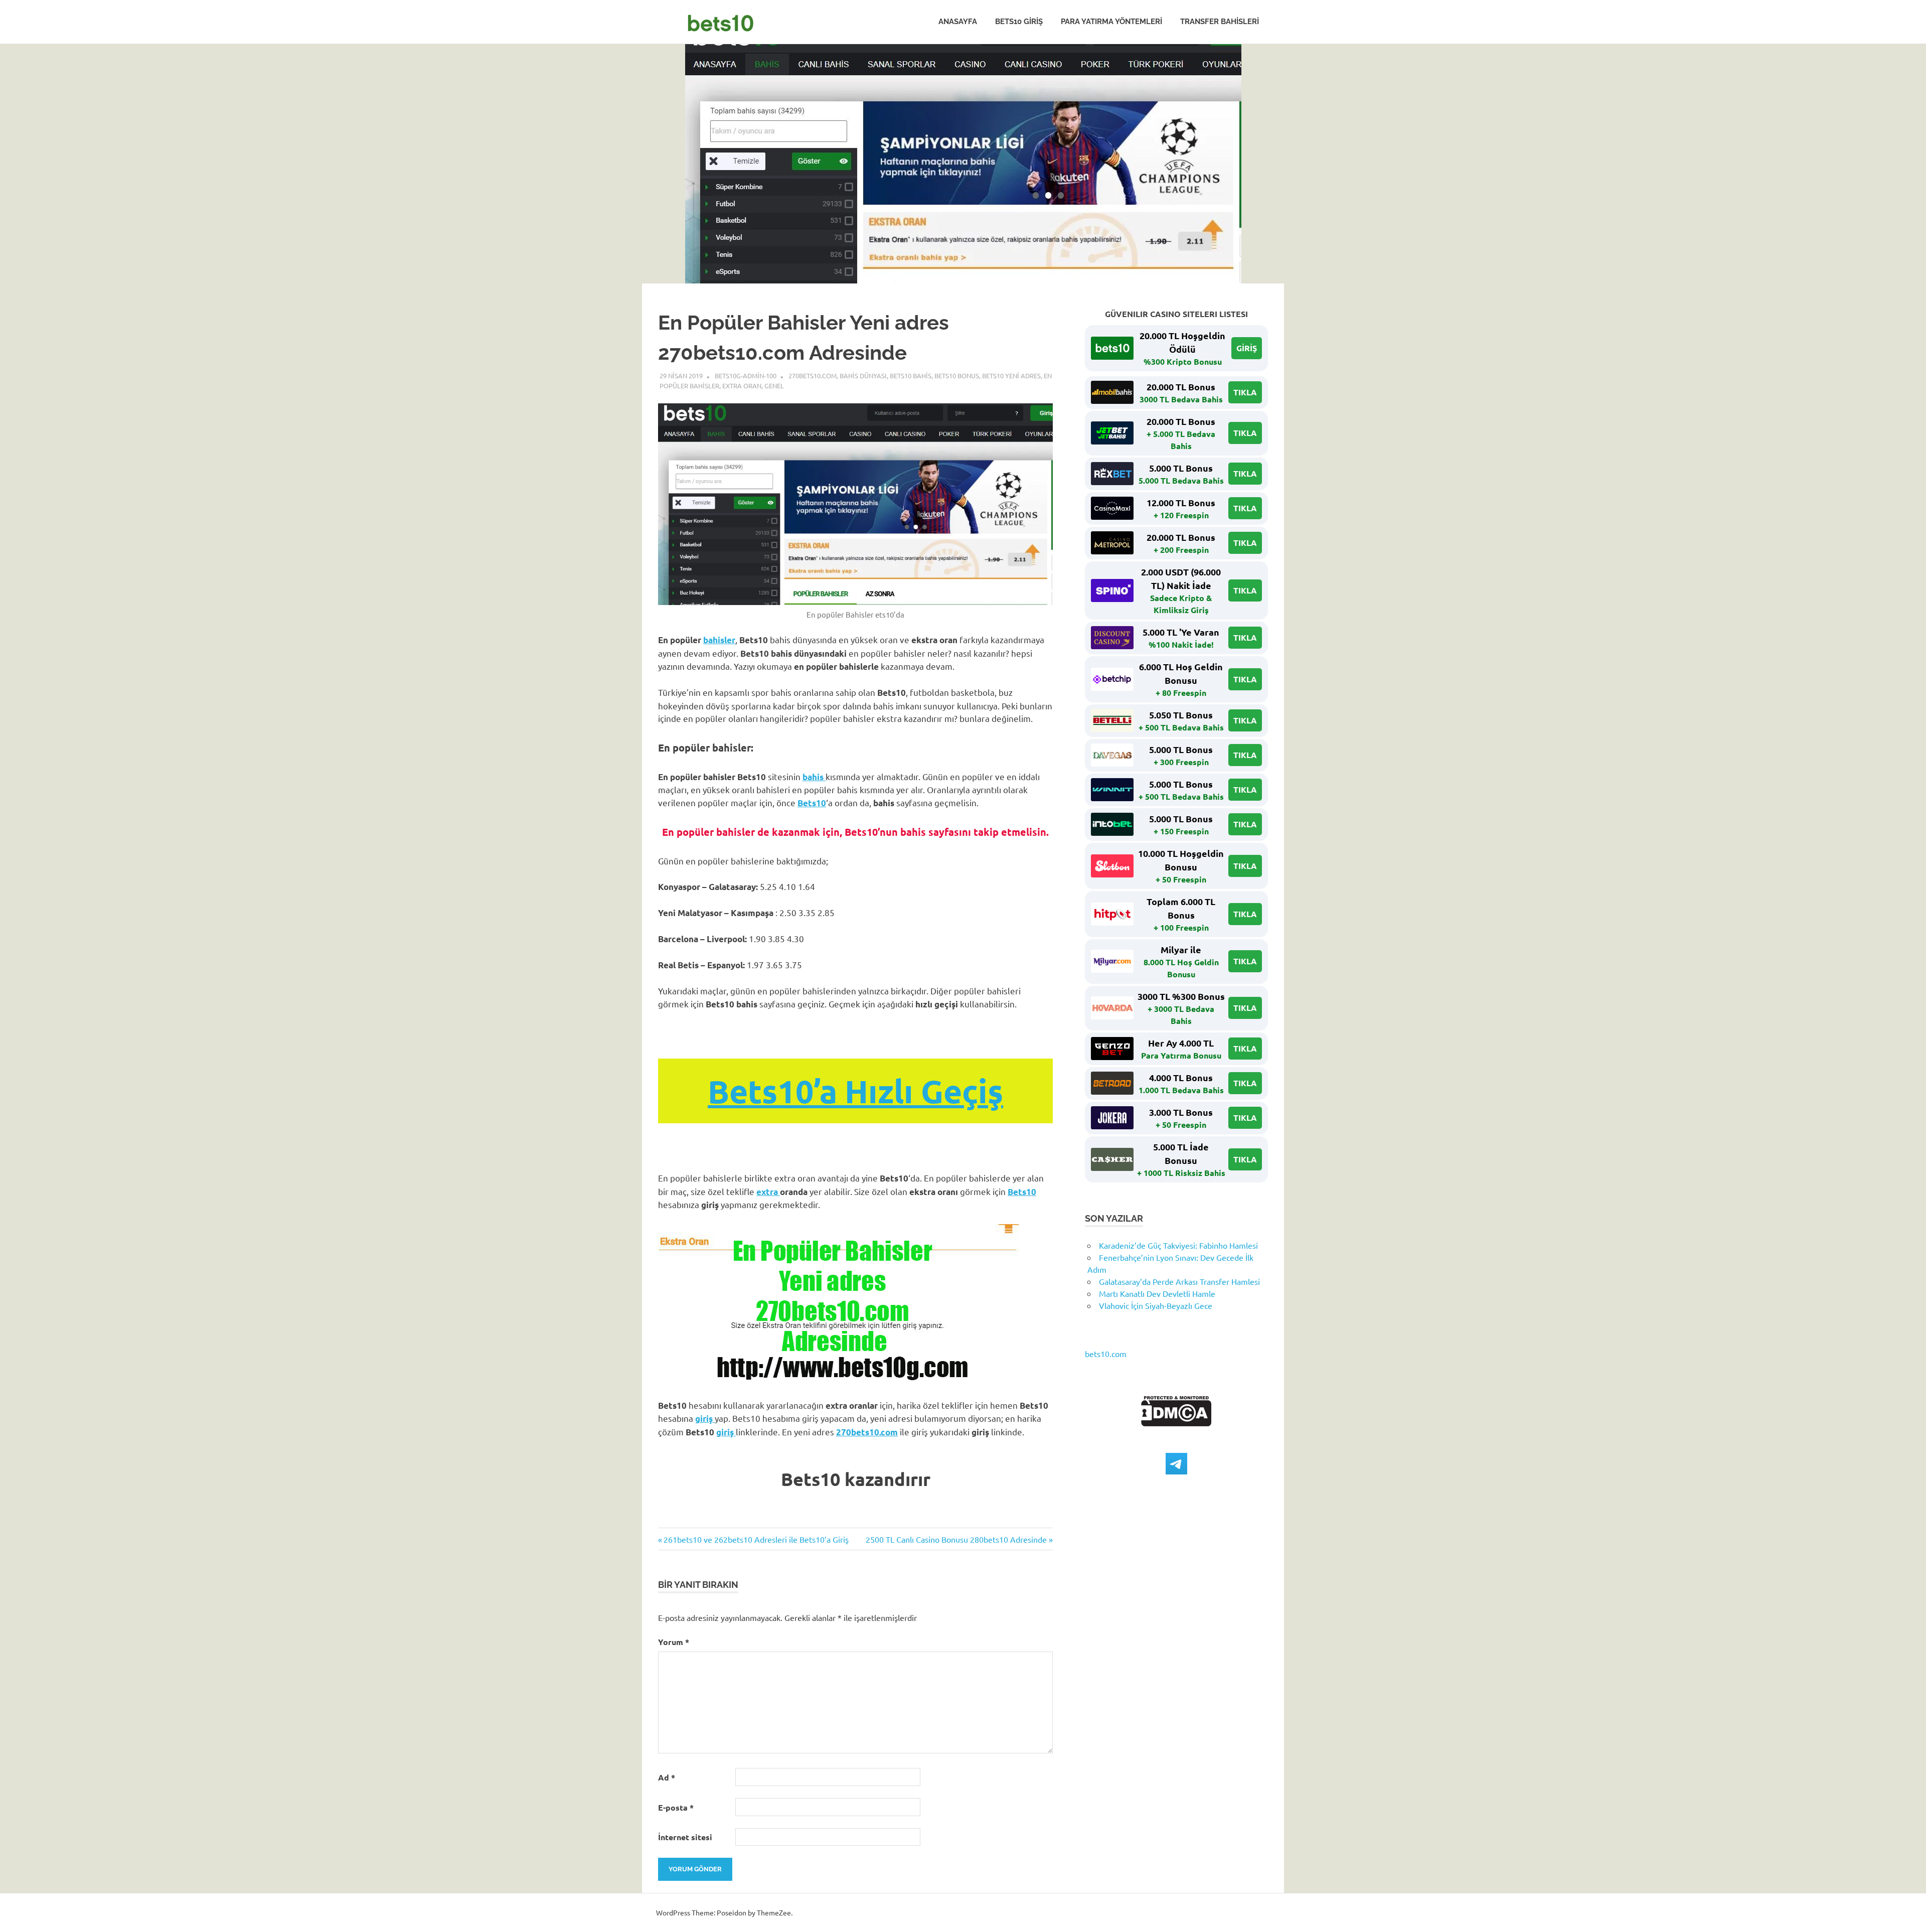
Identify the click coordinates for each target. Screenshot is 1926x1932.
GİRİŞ (1247, 348)
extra (768, 1192)
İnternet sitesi (685, 1837)
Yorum (674, 1642)
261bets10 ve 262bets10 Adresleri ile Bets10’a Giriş (756, 1539)
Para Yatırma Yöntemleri (1111, 22)
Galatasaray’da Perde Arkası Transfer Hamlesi (1179, 1281)
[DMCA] (1176, 1423)
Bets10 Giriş (1019, 22)
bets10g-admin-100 (746, 376)
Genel (774, 386)
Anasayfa (958, 22)
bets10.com (1106, 1354)
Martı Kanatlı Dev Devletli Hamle (1157, 1293)
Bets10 (812, 803)
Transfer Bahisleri (1220, 22)
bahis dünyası (863, 376)
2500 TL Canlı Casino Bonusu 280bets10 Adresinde (956, 1539)
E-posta (676, 1807)
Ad (667, 1777)
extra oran (742, 386)
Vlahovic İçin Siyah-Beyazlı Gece (1156, 1305)
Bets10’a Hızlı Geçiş (855, 1091)
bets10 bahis (911, 376)
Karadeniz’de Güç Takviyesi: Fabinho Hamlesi (1178, 1245)
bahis (814, 777)
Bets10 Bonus (957, 376)
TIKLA (1245, 392)
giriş (705, 1419)
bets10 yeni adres (1011, 376)
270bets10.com (813, 376)
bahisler (719, 640)
